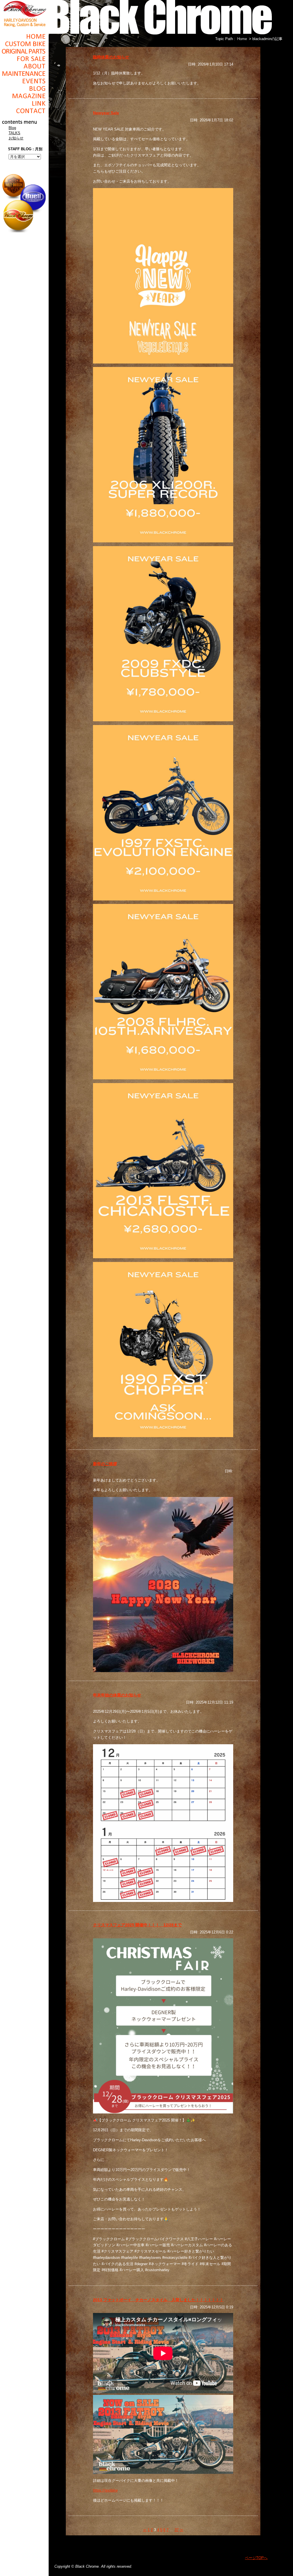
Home (24, 36)
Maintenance (24, 74)
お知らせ (16, 138)
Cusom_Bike (24, 44)
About (24, 66)
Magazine (24, 96)
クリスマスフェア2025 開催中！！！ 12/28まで (137, 1925)
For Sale (24, 59)
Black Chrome (24, 13)
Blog (24, 88)
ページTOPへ (256, 2558)
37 (177, 2530)
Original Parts (24, 51)
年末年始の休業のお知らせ (117, 1695)
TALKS (14, 133)
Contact (24, 111)
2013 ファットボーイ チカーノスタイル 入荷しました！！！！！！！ (158, 2300)
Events (24, 81)
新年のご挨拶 (105, 1464)
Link (24, 103)
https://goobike (105, 2490)
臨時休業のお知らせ (111, 57)
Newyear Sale (106, 113)
